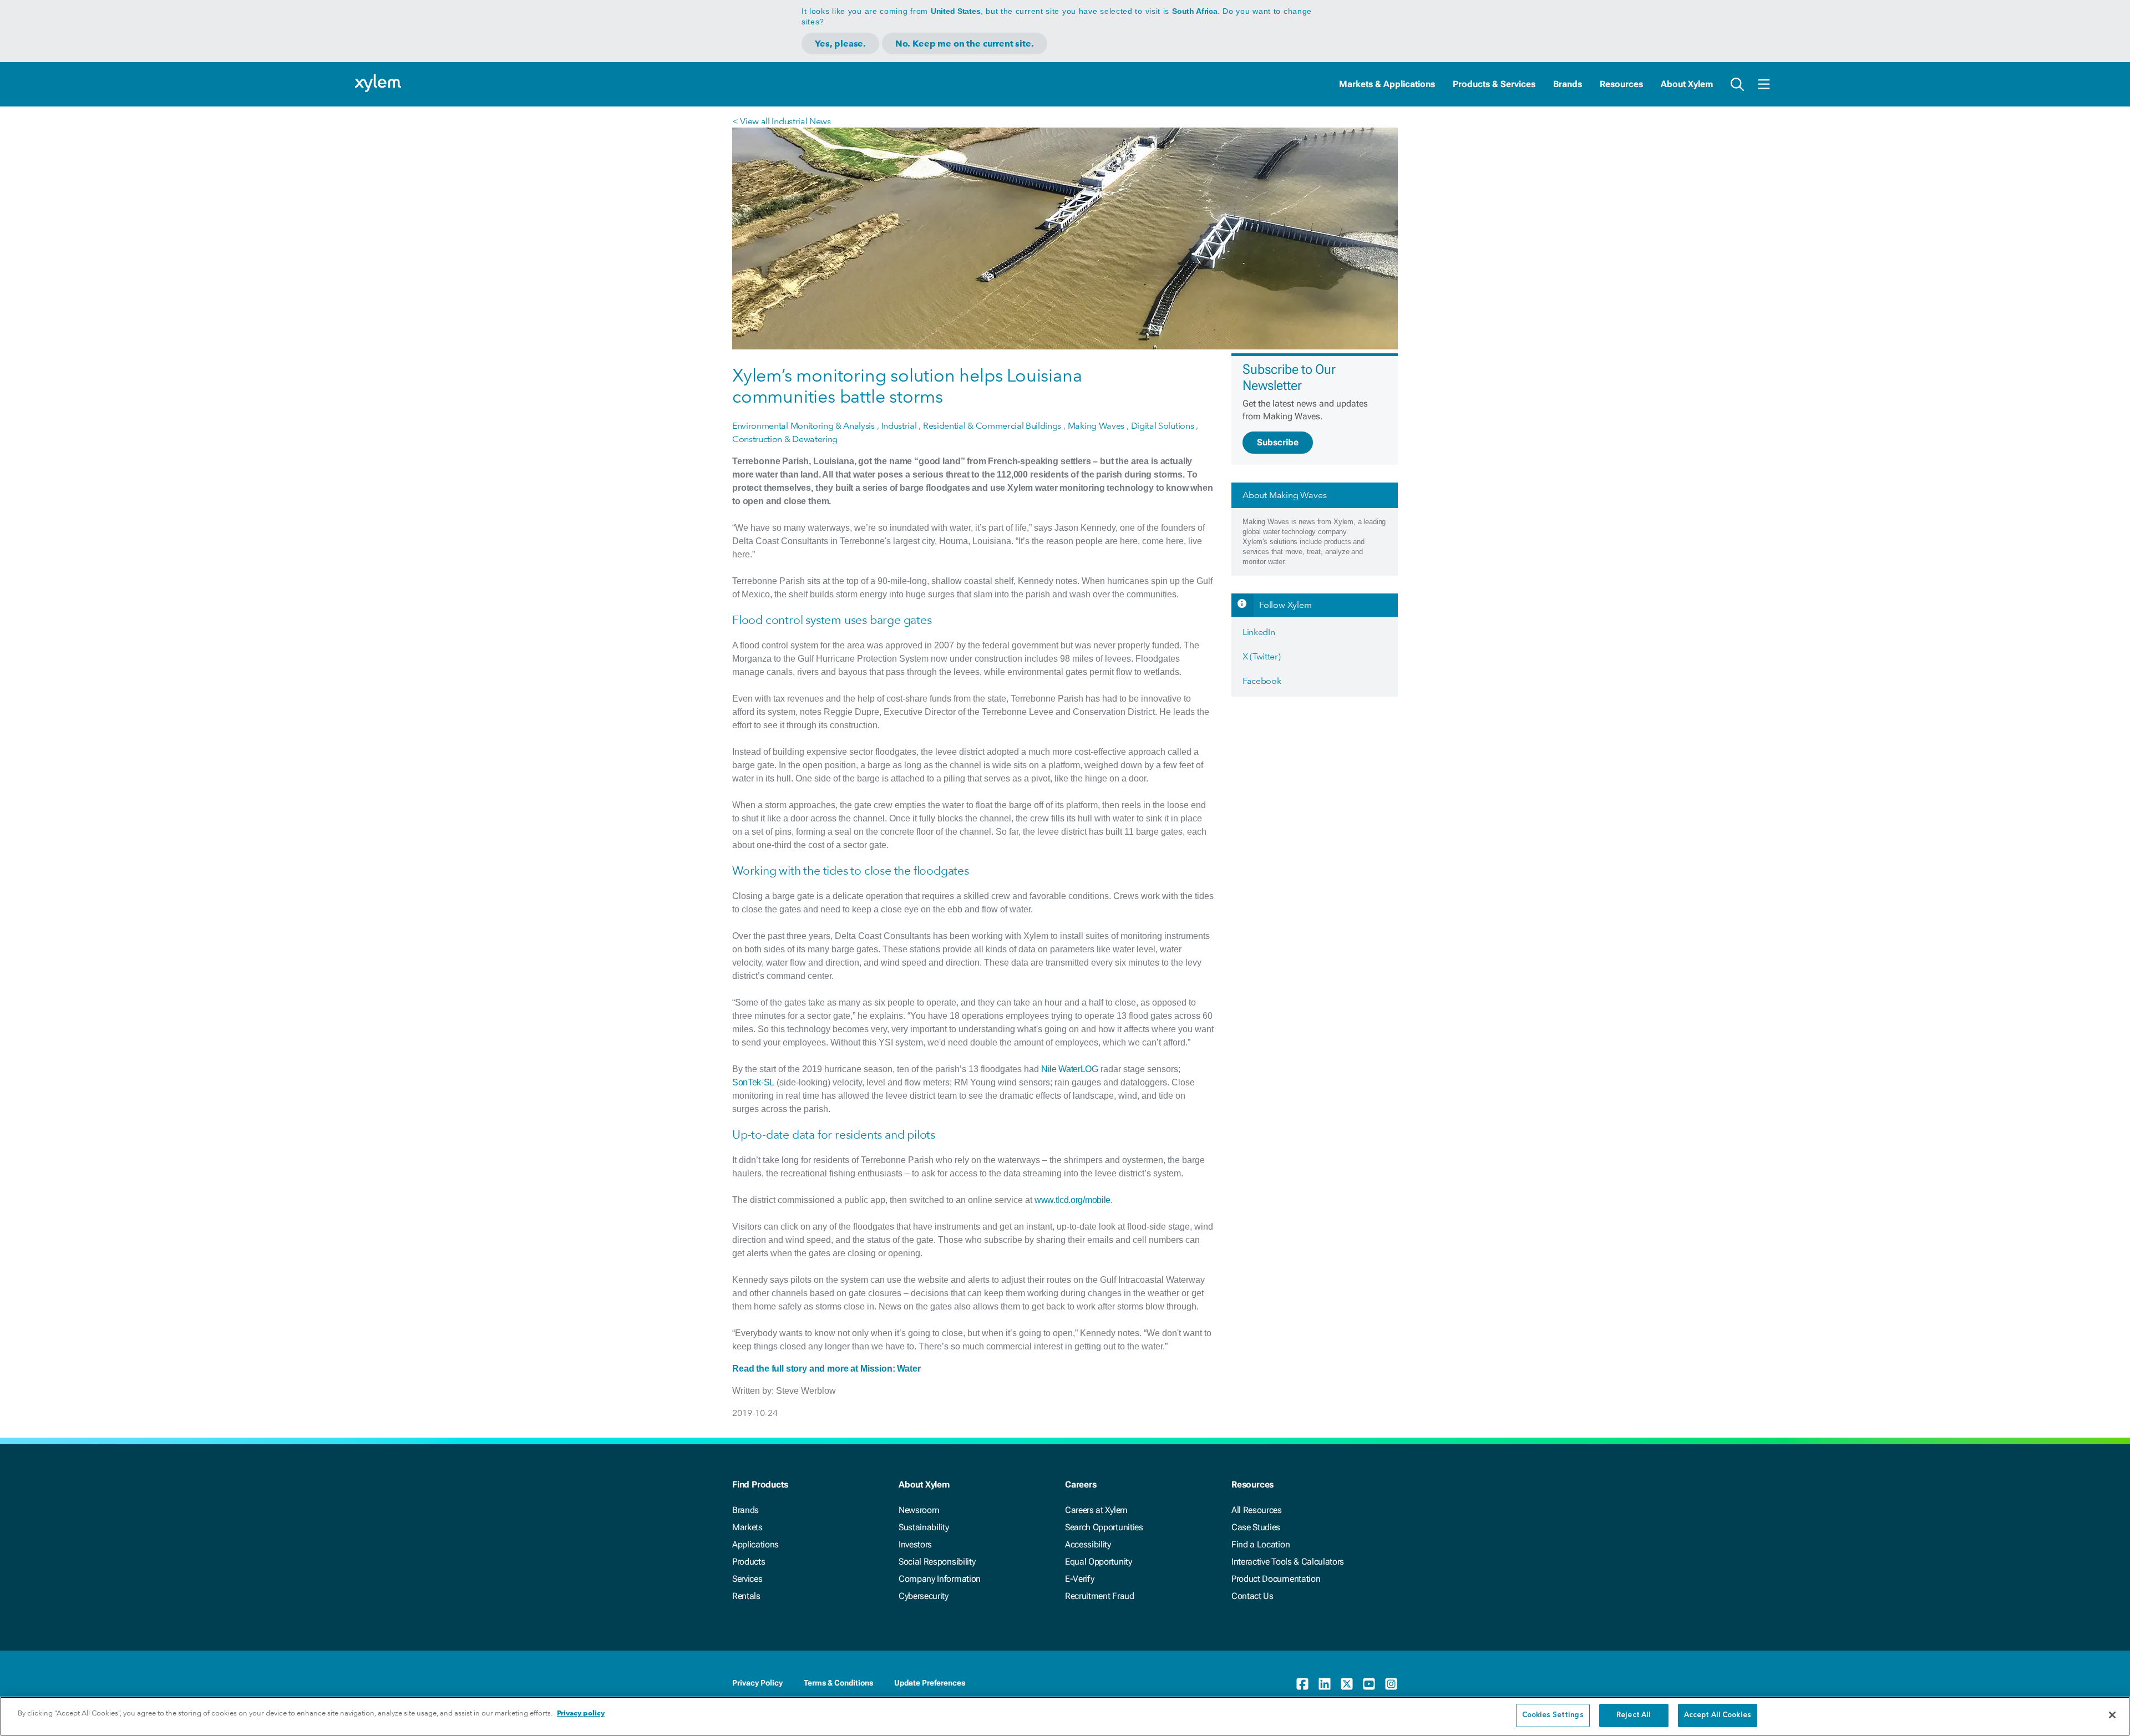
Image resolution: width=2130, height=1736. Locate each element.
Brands (1568, 84)
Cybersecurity (924, 1596)
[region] (1065, 1716)
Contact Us (1252, 1596)
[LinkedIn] (1325, 1684)
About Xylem (1687, 84)
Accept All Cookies (1718, 1715)
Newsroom (919, 1510)
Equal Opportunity (1099, 1562)
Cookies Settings (1553, 1715)
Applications (755, 1544)
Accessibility (1088, 1544)
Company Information (940, 1579)
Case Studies (1256, 1527)
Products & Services (1494, 84)
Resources (1621, 84)
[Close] (2112, 1715)
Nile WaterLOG (1070, 1069)
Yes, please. (840, 44)
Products (749, 1562)
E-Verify (1079, 1579)
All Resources (1257, 1510)
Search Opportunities (1104, 1527)
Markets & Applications (1387, 84)
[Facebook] (1302, 1684)
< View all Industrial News (782, 121)
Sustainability (924, 1527)
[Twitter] (1347, 1684)
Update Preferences (930, 1683)
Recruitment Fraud (1100, 1596)
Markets (747, 1527)
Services (747, 1579)
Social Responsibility (937, 1562)
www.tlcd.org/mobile (1072, 1200)
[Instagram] (1391, 1684)
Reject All (1634, 1715)
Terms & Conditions (838, 1683)
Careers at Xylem (1096, 1510)
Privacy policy (581, 1713)
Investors (915, 1544)
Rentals (746, 1596)
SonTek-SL (753, 1082)
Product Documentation (1276, 1579)
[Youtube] (1369, 1684)
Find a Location (1261, 1544)
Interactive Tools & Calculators (1288, 1562)
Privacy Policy (757, 1683)
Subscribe (1278, 442)
